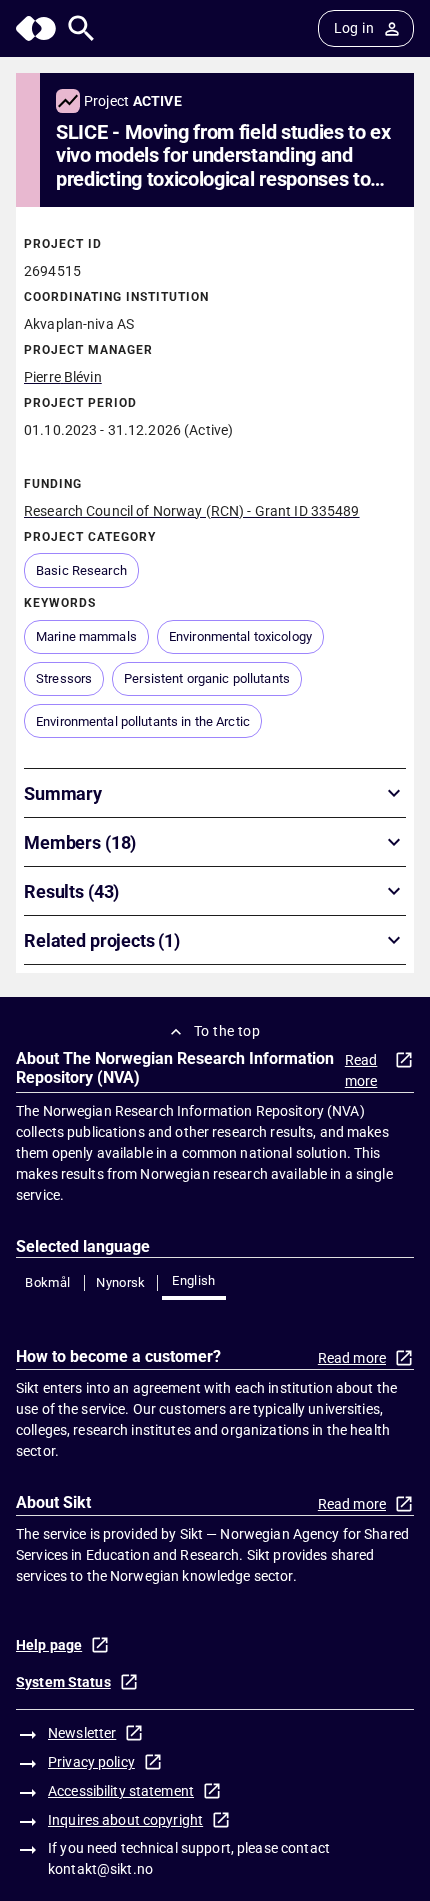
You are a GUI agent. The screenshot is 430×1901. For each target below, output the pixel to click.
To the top (227, 1031)
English (194, 1280)
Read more (361, 1070)
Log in (354, 28)
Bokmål (47, 1282)
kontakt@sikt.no (100, 1869)
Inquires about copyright (125, 1820)
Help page (49, 1645)
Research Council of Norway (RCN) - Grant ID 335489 (192, 511)
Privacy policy (91, 1762)
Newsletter (82, 1733)
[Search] (81, 28)
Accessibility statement (121, 1791)
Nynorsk (121, 1282)
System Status (63, 1682)
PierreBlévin (63, 377)
